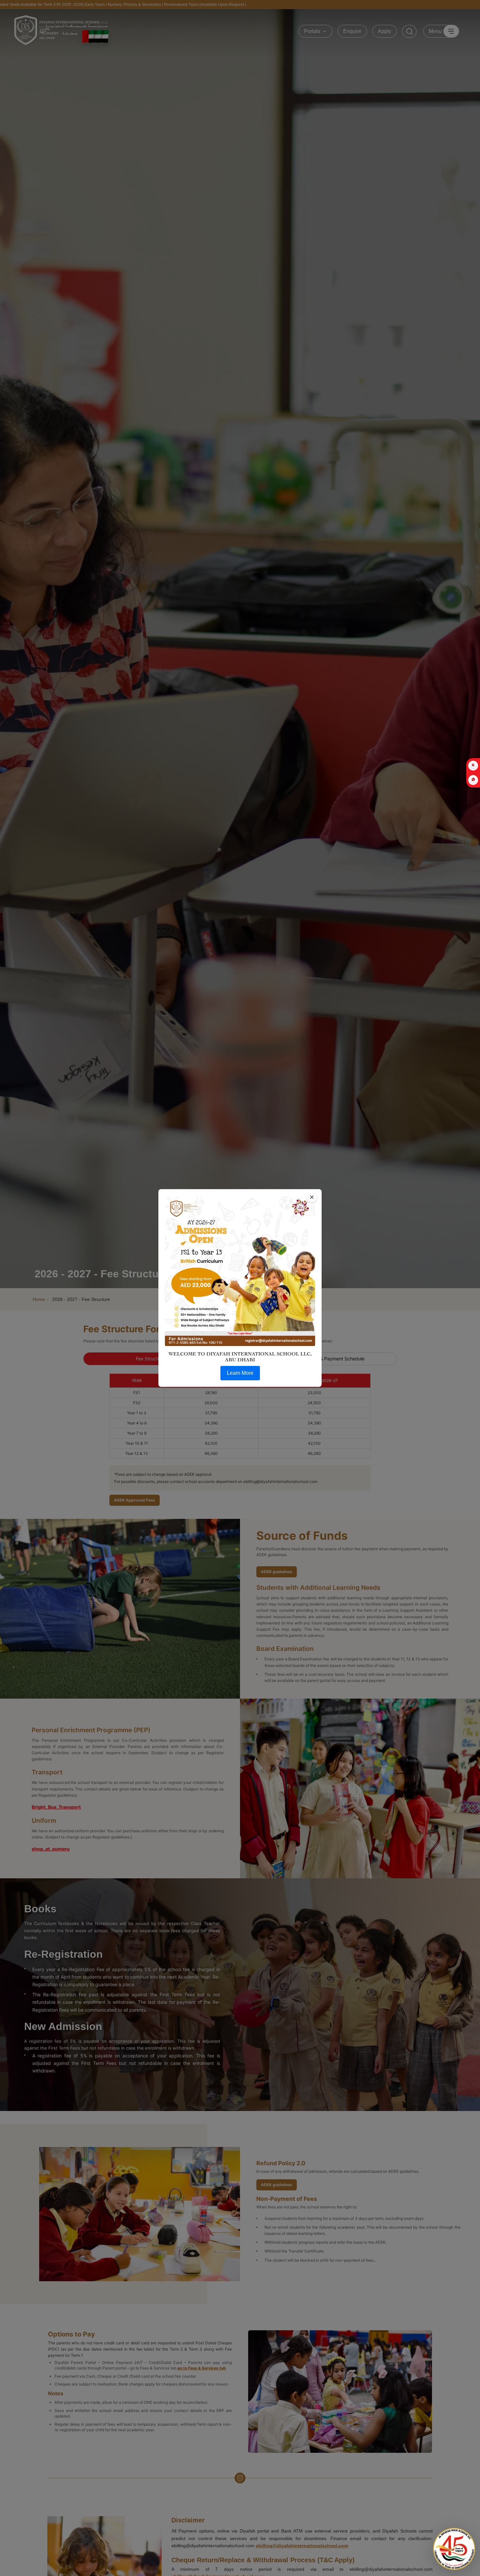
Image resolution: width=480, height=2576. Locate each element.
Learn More (240, 1373)
